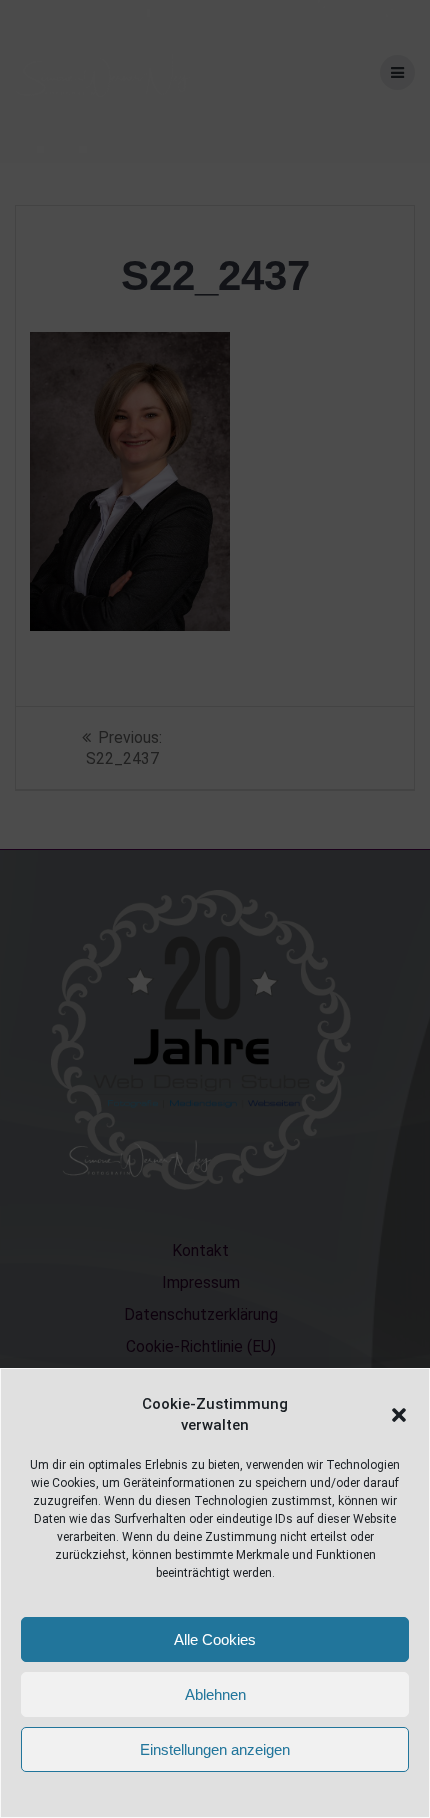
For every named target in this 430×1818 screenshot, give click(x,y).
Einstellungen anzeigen (215, 1749)
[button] (399, 1415)
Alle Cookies (215, 1639)
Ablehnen (215, 1694)
